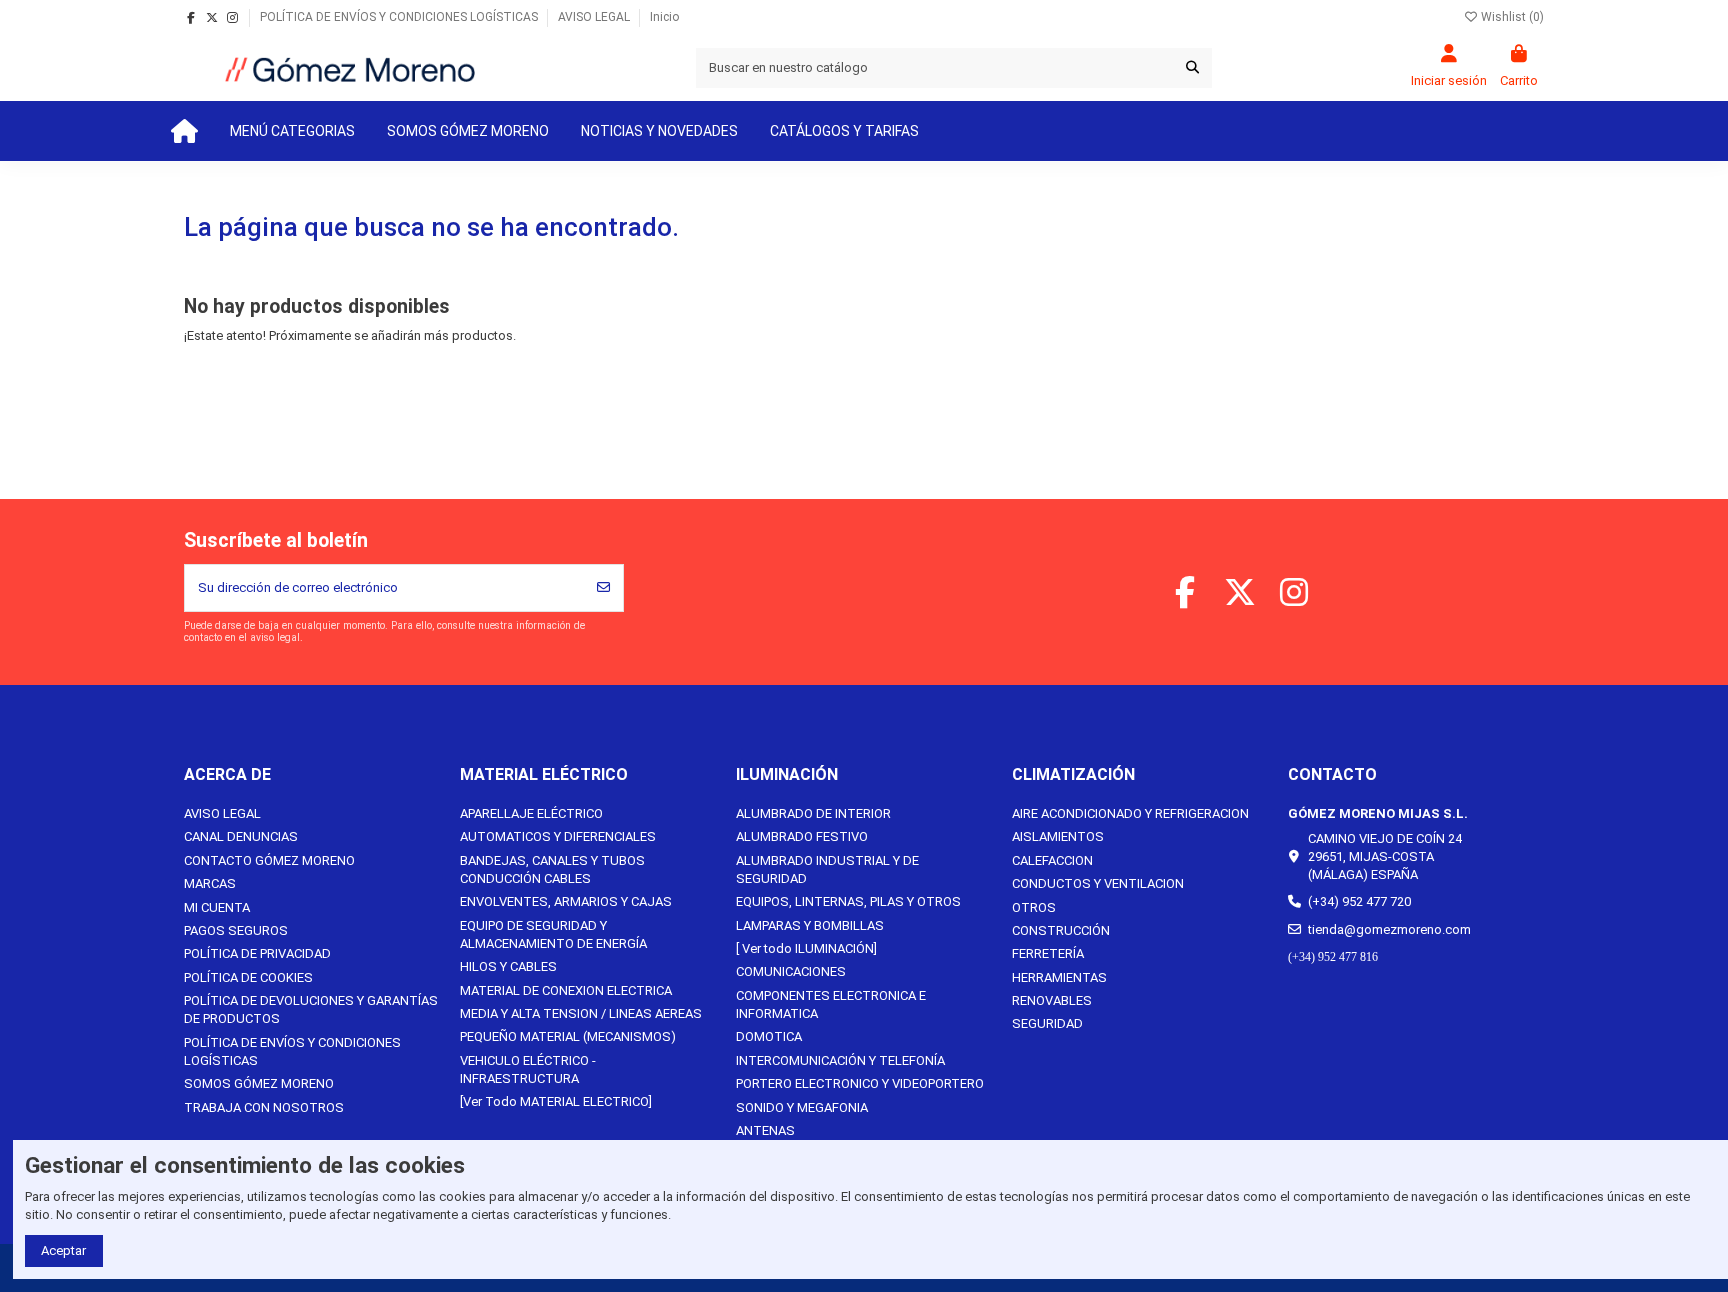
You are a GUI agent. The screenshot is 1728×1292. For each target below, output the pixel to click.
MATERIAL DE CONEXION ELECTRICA (566, 990)
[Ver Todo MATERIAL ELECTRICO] (556, 1101)
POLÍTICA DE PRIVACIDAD (257, 953)
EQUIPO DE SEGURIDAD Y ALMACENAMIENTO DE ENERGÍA (553, 934)
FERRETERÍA (1048, 953)
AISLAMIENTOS (1058, 836)
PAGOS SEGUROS (236, 930)
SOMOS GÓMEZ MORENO (259, 1083)
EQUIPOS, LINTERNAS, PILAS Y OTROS (848, 901)
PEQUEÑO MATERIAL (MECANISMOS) (568, 1036)
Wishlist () (1511, 17)
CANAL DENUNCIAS (241, 836)
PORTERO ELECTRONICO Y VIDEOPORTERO (860, 1083)
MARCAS (210, 883)
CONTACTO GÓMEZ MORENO (269, 860)
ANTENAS (765, 1130)
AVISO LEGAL (595, 17)
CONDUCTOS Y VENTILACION (1098, 883)
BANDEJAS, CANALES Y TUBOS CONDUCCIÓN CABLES (552, 869)
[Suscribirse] (603, 588)
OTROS (1034, 907)
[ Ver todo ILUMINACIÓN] (806, 948)
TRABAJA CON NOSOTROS (264, 1107)
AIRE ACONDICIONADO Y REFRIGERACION (1130, 813)
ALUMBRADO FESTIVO (802, 836)
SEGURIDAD (1047, 1023)
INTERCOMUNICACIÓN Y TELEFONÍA (840, 1060)
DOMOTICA (769, 1036)
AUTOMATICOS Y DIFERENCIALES (558, 836)
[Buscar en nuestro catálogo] (1192, 68)
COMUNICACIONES (791, 971)
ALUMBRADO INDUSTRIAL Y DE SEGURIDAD (827, 869)
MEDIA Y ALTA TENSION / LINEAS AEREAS (581, 1013)
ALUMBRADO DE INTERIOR (813, 813)
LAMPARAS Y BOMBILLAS (810, 925)
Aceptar (63, 1250)
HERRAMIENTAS (1059, 977)
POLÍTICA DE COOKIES (248, 977)
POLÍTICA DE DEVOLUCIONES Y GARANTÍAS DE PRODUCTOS (311, 1009)
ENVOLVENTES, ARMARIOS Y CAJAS (566, 901)
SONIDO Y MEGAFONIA (802, 1107)
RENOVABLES (1052, 1000)
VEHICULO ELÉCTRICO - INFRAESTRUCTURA (528, 1069)
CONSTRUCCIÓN (1061, 930)
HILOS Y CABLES (508, 966)
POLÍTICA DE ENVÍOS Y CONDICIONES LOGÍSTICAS (400, 17)
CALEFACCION (1052, 860)
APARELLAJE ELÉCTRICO (531, 813)
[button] (292, 131)
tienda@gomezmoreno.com (1389, 929)
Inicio (664, 17)
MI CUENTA (217, 907)
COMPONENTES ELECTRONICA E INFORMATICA (831, 1004)
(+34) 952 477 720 (1359, 901)
